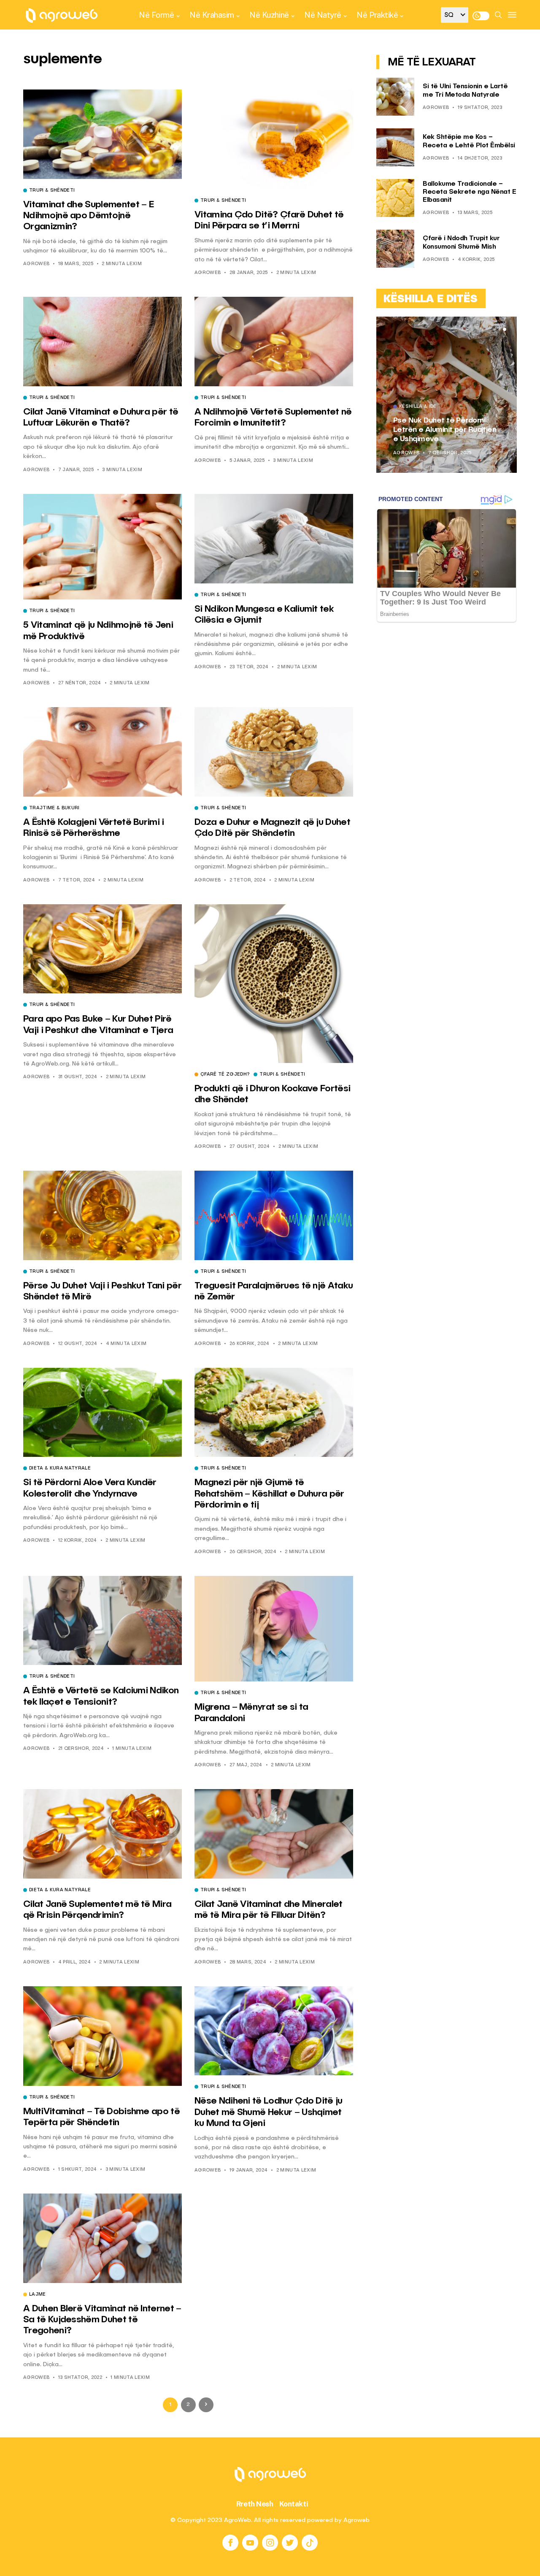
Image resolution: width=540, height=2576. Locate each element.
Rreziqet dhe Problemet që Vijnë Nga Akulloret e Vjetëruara (441, 430)
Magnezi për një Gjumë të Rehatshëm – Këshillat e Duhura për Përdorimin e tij (269, 1494)
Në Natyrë (323, 15)
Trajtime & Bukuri (54, 808)
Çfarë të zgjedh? (225, 1075)
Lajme (38, 2295)
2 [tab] (499, 329)
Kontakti (294, 2504)
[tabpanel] (447, 395)
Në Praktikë (377, 15)
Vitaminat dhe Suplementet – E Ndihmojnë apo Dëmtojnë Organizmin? (88, 216)
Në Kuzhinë (269, 15)
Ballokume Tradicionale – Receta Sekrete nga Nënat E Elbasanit (469, 192)
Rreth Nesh (255, 2504)
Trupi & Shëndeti (52, 191)
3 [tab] (505, 329)
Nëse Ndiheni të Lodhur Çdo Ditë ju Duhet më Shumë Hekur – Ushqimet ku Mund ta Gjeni (269, 2112)
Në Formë (156, 15)
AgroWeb (36, 264)
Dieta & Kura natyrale (60, 1469)
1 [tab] (494, 329)
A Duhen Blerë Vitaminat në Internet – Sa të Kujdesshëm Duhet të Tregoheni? (102, 2320)
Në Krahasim (212, 15)
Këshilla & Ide (418, 407)
